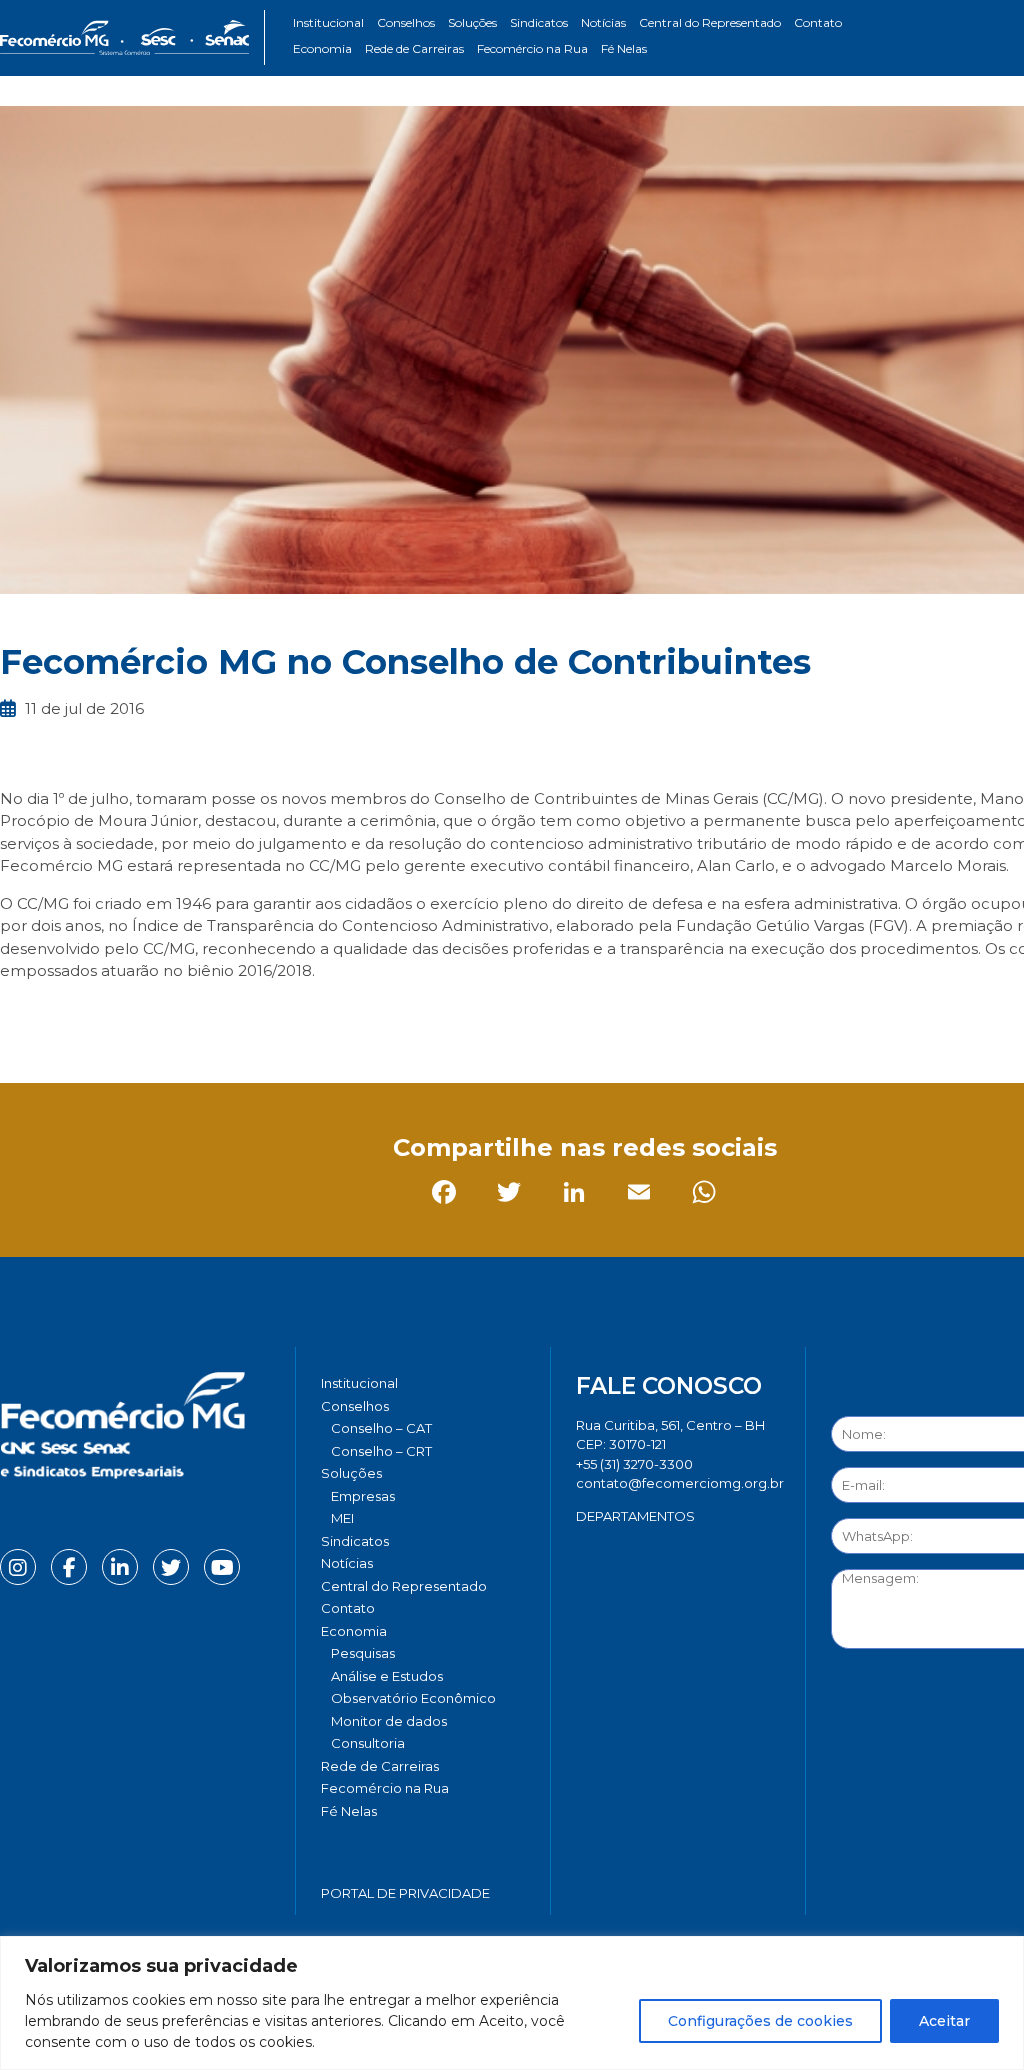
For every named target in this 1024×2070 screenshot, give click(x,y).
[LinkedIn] (149, 1016)
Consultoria (368, 1743)
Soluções (472, 22)
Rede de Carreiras (414, 48)
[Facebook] (19, 1016)
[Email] (214, 1016)
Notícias (603, 22)
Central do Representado (710, 22)
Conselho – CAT (381, 1428)
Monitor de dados (389, 1721)
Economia (322, 48)
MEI (342, 1518)
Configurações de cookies (760, 2021)
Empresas (363, 1496)
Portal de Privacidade (405, 1893)
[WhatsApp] (279, 1016)
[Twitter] (84, 1016)
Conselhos (406, 22)
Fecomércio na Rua (532, 48)
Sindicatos (539, 22)
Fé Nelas (624, 48)
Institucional (328, 22)
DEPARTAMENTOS (635, 1516)
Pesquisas (363, 1653)
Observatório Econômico (413, 1698)
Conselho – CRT (381, 1451)
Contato (818, 22)
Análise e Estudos (387, 1676)
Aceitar (944, 2021)
